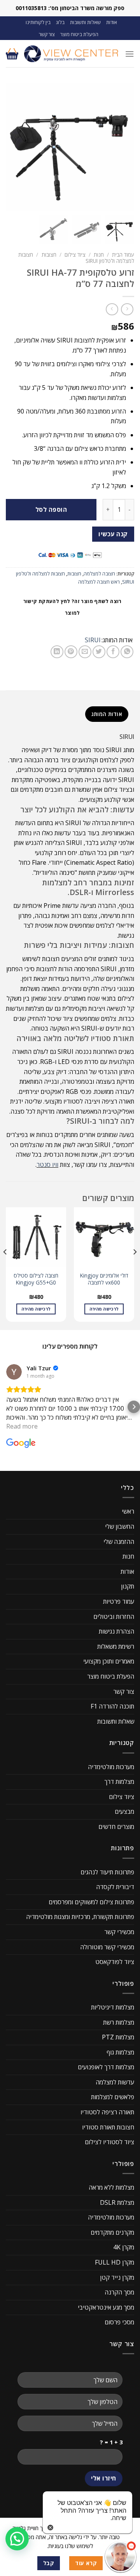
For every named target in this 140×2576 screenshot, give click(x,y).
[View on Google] (14, 1372)
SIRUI (93, 640)
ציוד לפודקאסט (115, 1962)
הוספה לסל (51, 509)
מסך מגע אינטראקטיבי (106, 2307)
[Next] (5, 1268)
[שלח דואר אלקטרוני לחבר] (85, 652)
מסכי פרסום (119, 2322)
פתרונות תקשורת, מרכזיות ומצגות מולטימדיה (80, 1917)
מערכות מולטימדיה (111, 1767)
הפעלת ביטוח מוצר (79, 34)
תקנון (128, 1586)
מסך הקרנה (119, 2292)
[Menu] (129, 54)
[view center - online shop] (72, 54)
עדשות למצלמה (115, 2082)
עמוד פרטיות (119, 1601)
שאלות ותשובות (85, 22)
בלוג (60, 22)
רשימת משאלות (116, 1646)
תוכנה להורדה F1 (112, 1706)
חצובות (49, 255)
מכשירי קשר (119, 1932)
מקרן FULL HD (115, 2262)
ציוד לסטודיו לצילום (109, 2142)
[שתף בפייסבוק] (113, 652)
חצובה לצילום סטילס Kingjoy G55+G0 (36, 1279)
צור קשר (47, 34)
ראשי (128, 1511)
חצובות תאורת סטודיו (108, 2127)
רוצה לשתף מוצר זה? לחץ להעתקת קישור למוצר (73, 607)
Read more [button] (22, 1426)
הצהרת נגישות (116, 1631)
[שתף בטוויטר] (99, 652)
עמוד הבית (123, 255)
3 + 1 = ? (111, 2442)
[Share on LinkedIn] (57, 652)
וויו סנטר (47, 1165)
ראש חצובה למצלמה (99, 582)
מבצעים (124, 1811)
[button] (6, 1407)
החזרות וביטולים (114, 1617)
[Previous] (135, 1268)
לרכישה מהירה (104, 1309)
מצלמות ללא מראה (111, 2187)
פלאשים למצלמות (113, 2097)
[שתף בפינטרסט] (71, 652)
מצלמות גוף (120, 2052)
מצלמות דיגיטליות (113, 2007)
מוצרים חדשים (116, 1827)
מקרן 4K (124, 2247)
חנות (99, 255)
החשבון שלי (120, 1526)
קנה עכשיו (113, 534)
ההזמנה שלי (119, 1542)
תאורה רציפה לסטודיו (107, 2112)
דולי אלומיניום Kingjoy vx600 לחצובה (104, 1279)
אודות (112, 22)
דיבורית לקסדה (115, 1887)
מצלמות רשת (119, 2022)
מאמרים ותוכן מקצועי (109, 1661)
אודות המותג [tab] (107, 714)
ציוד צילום (75, 255)
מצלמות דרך (119, 1782)
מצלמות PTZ (118, 2037)
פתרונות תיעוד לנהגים (107, 1872)
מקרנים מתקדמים (112, 2232)
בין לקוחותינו (38, 22)
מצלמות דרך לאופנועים (106, 2067)
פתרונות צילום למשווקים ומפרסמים (91, 1902)
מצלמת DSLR (117, 2202)
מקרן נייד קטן (117, 2277)
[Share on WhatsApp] (127, 652)
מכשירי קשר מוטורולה (107, 1947)
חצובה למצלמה (99, 574)
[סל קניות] (12, 54)
